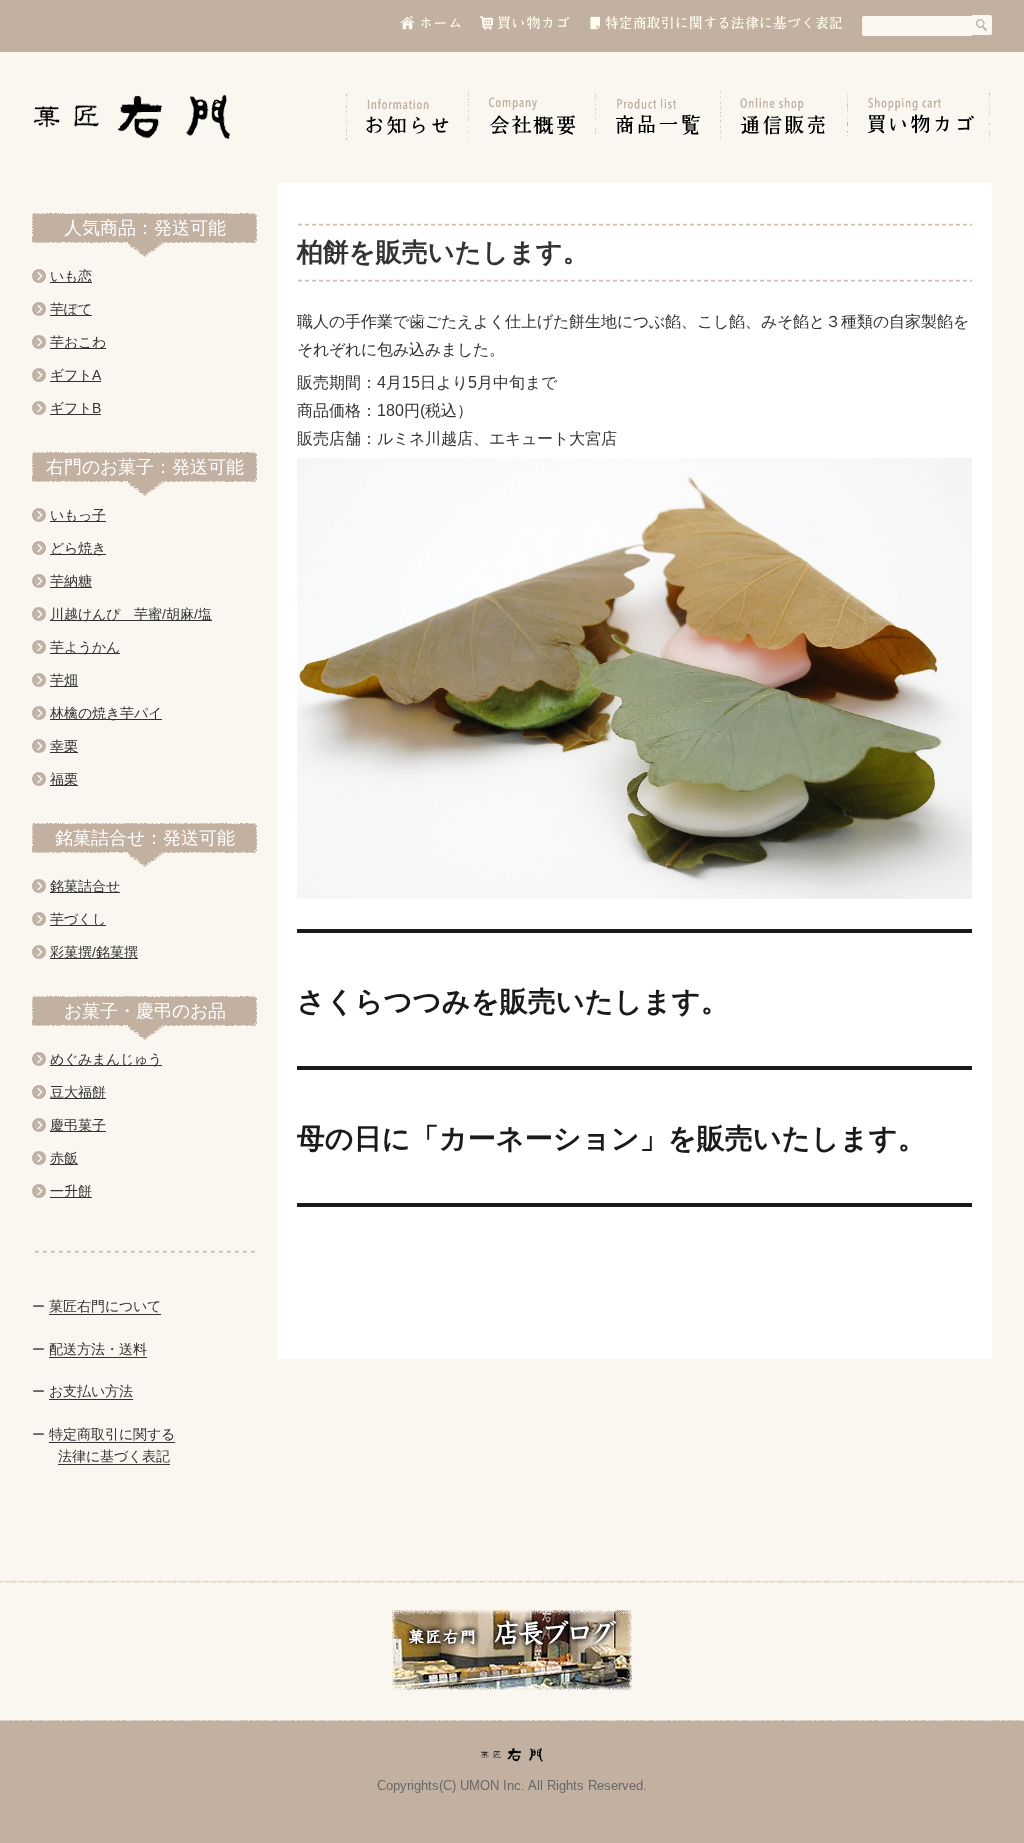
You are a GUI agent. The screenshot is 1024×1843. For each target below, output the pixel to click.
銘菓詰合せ (85, 886)
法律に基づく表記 (114, 1456)
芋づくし (78, 919)
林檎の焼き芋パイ (106, 713)
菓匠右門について (105, 1306)
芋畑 (64, 680)
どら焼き (78, 548)
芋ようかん (85, 647)
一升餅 (71, 1191)
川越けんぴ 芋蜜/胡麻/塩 (131, 614)
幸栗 (64, 746)
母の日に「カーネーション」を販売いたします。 (611, 1136)
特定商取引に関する (112, 1434)
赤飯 (64, 1158)
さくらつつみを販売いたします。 (513, 999)
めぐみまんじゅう (106, 1059)
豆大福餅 (78, 1092)
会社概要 (532, 116)
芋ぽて (71, 309)
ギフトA (75, 375)
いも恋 (71, 276)
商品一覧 (658, 116)
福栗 (64, 779)
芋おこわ (78, 342)
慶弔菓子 (78, 1125)
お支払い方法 (91, 1391)
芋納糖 (71, 581)
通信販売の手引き (784, 116)
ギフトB (75, 408)
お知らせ (407, 116)
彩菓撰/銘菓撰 (94, 952)
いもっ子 (78, 515)
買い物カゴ (919, 116)
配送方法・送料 (98, 1349)
